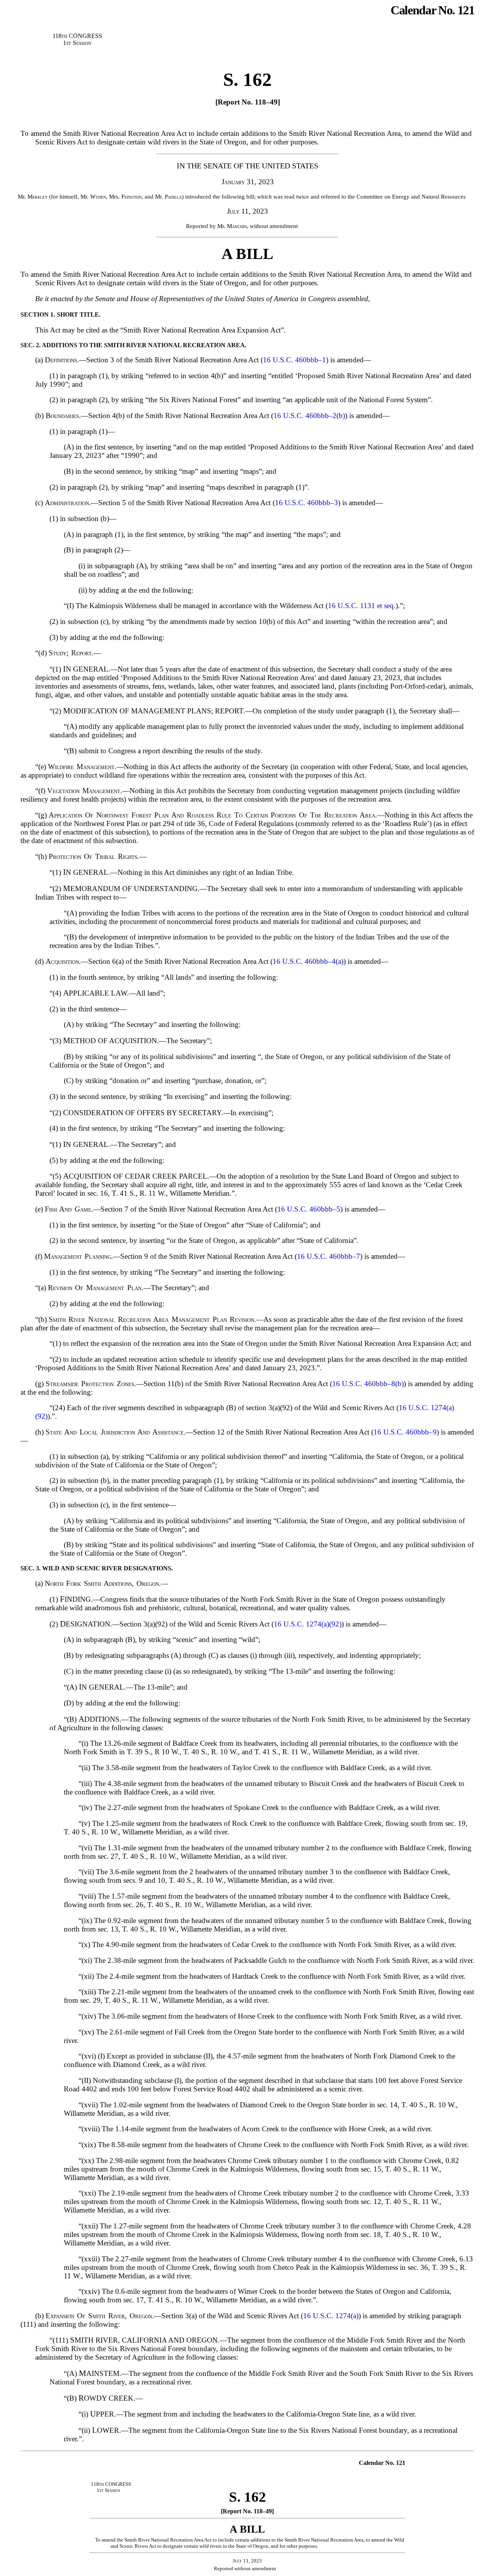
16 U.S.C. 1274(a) (331, 2316)
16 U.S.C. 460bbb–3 (306, 503)
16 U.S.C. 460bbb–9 (405, 1432)
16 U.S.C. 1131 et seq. (362, 606)
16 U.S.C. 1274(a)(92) (308, 1624)
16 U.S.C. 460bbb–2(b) (309, 416)
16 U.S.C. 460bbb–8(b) (368, 1384)
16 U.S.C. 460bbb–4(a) (308, 961)
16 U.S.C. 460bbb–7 (329, 1256)
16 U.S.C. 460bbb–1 (294, 360)
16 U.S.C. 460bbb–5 (309, 1209)
